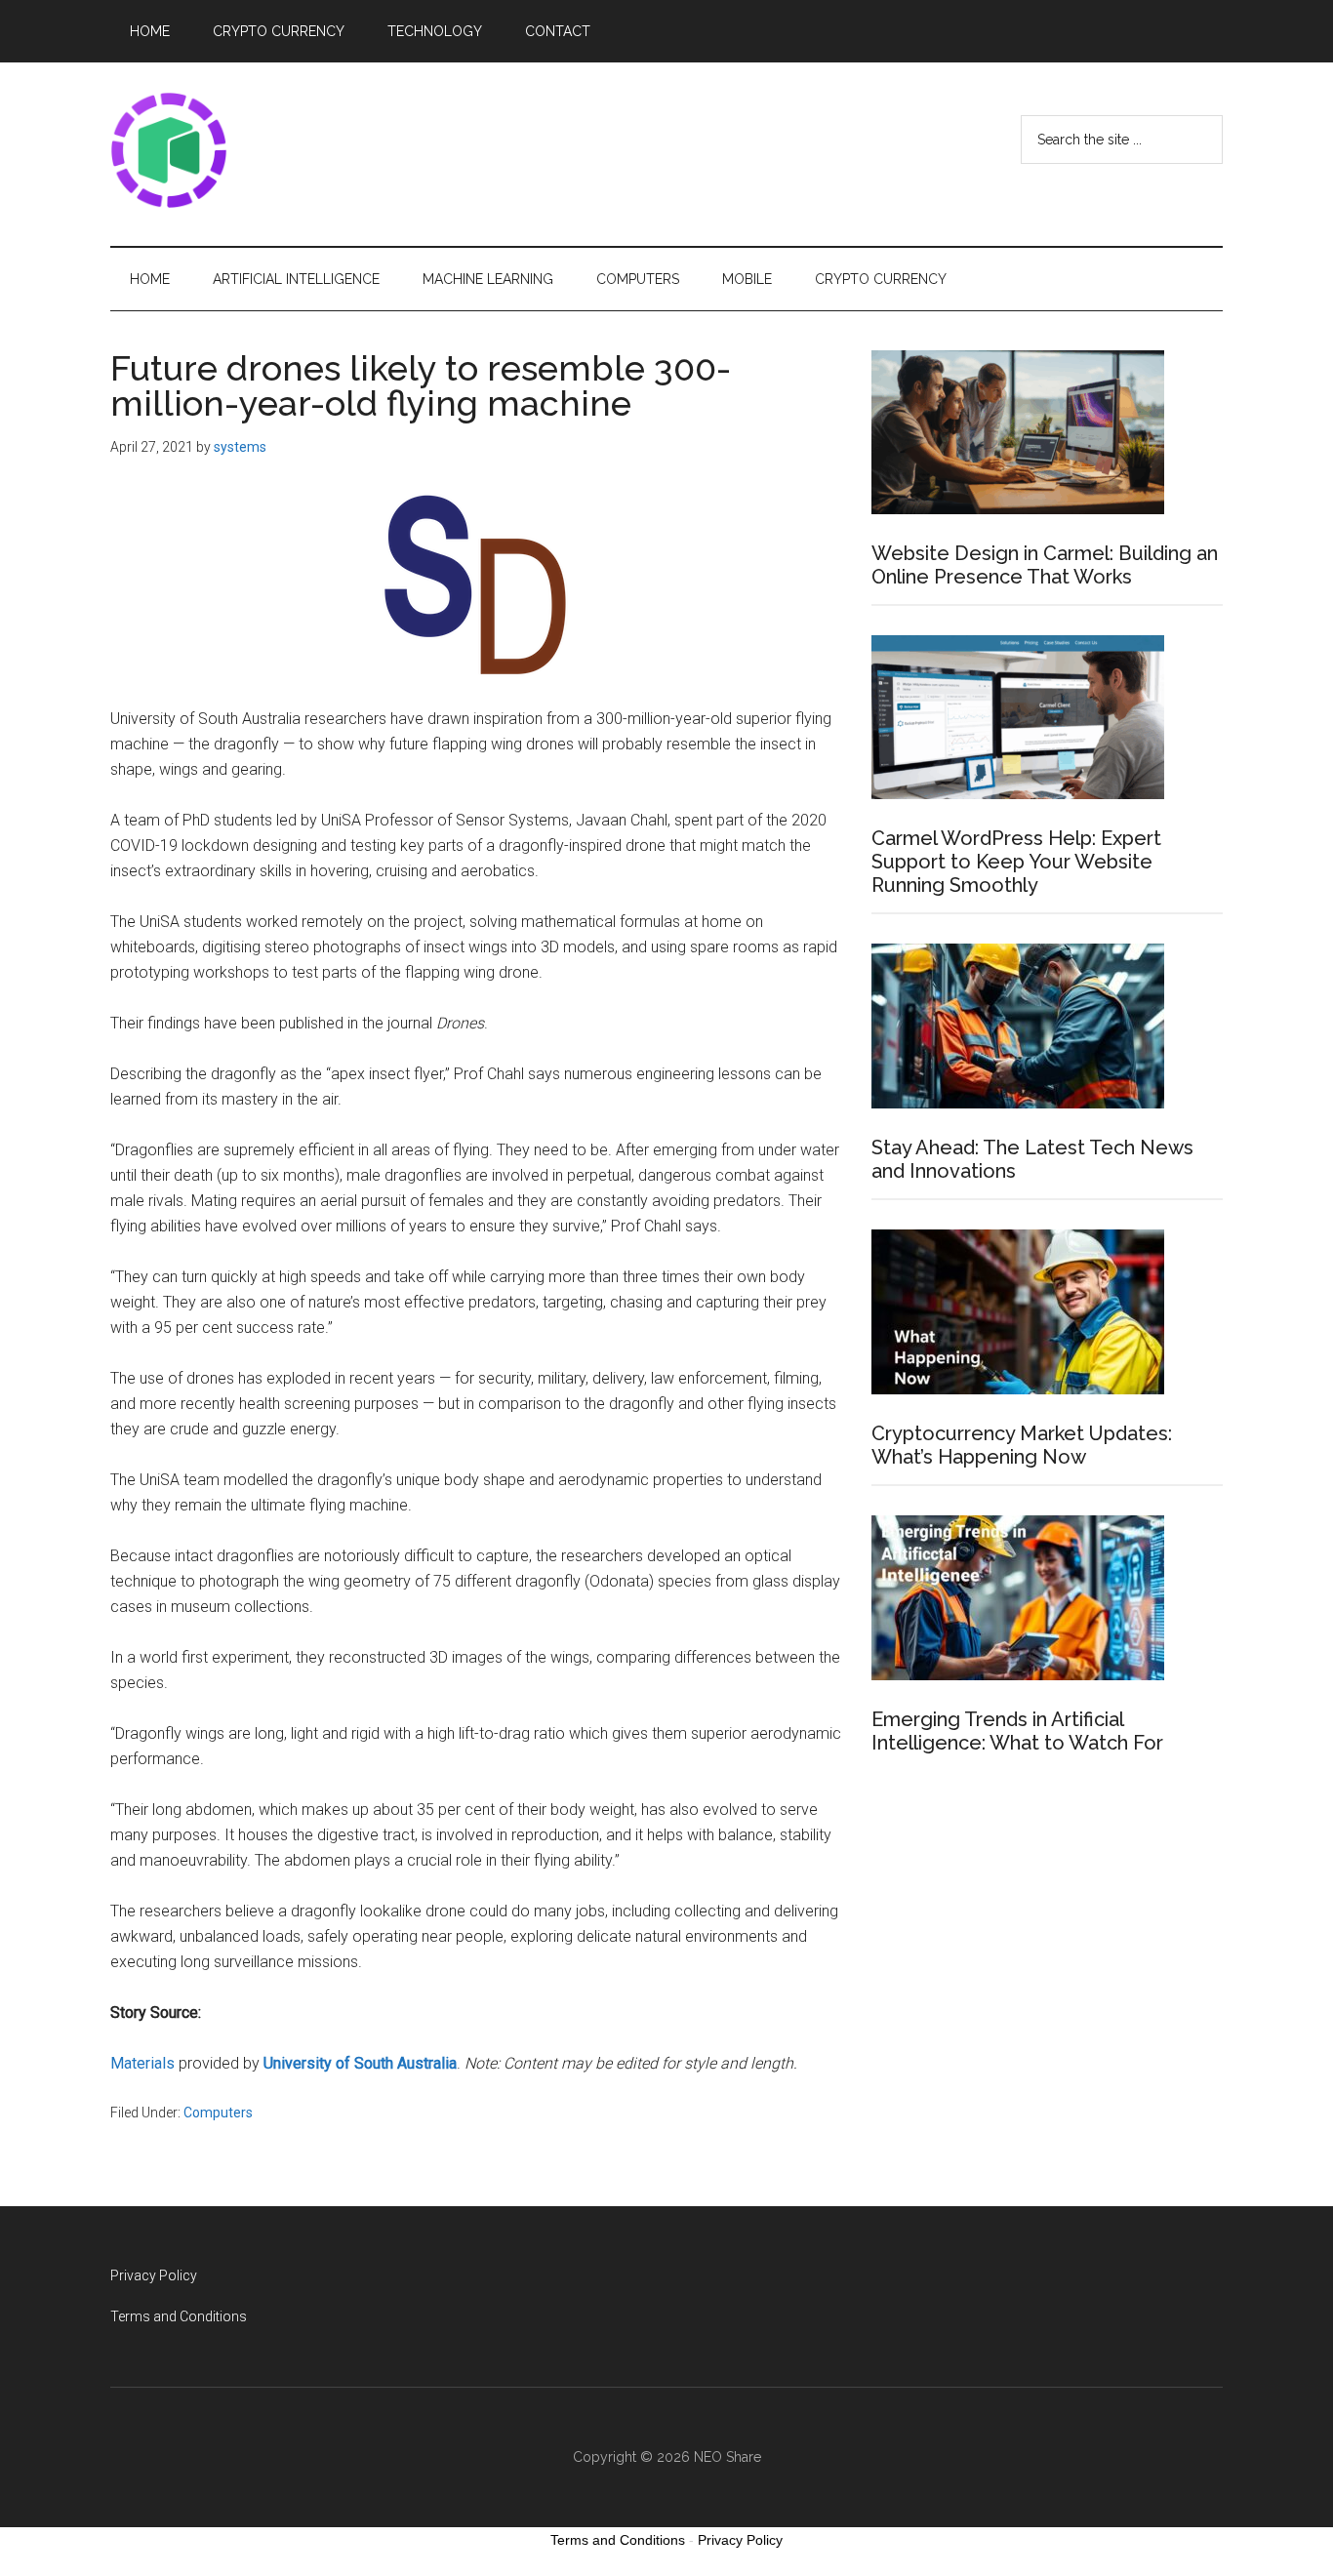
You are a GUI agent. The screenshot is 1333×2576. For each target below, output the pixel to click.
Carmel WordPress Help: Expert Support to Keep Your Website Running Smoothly (1016, 862)
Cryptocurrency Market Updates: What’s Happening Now (1022, 1445)
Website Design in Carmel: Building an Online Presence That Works (1045, 565)
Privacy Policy (154, 2275)
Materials (142, 2063)
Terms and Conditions (179, 2316)
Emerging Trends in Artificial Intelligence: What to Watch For (1017, 1731)
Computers (218, 2113)
